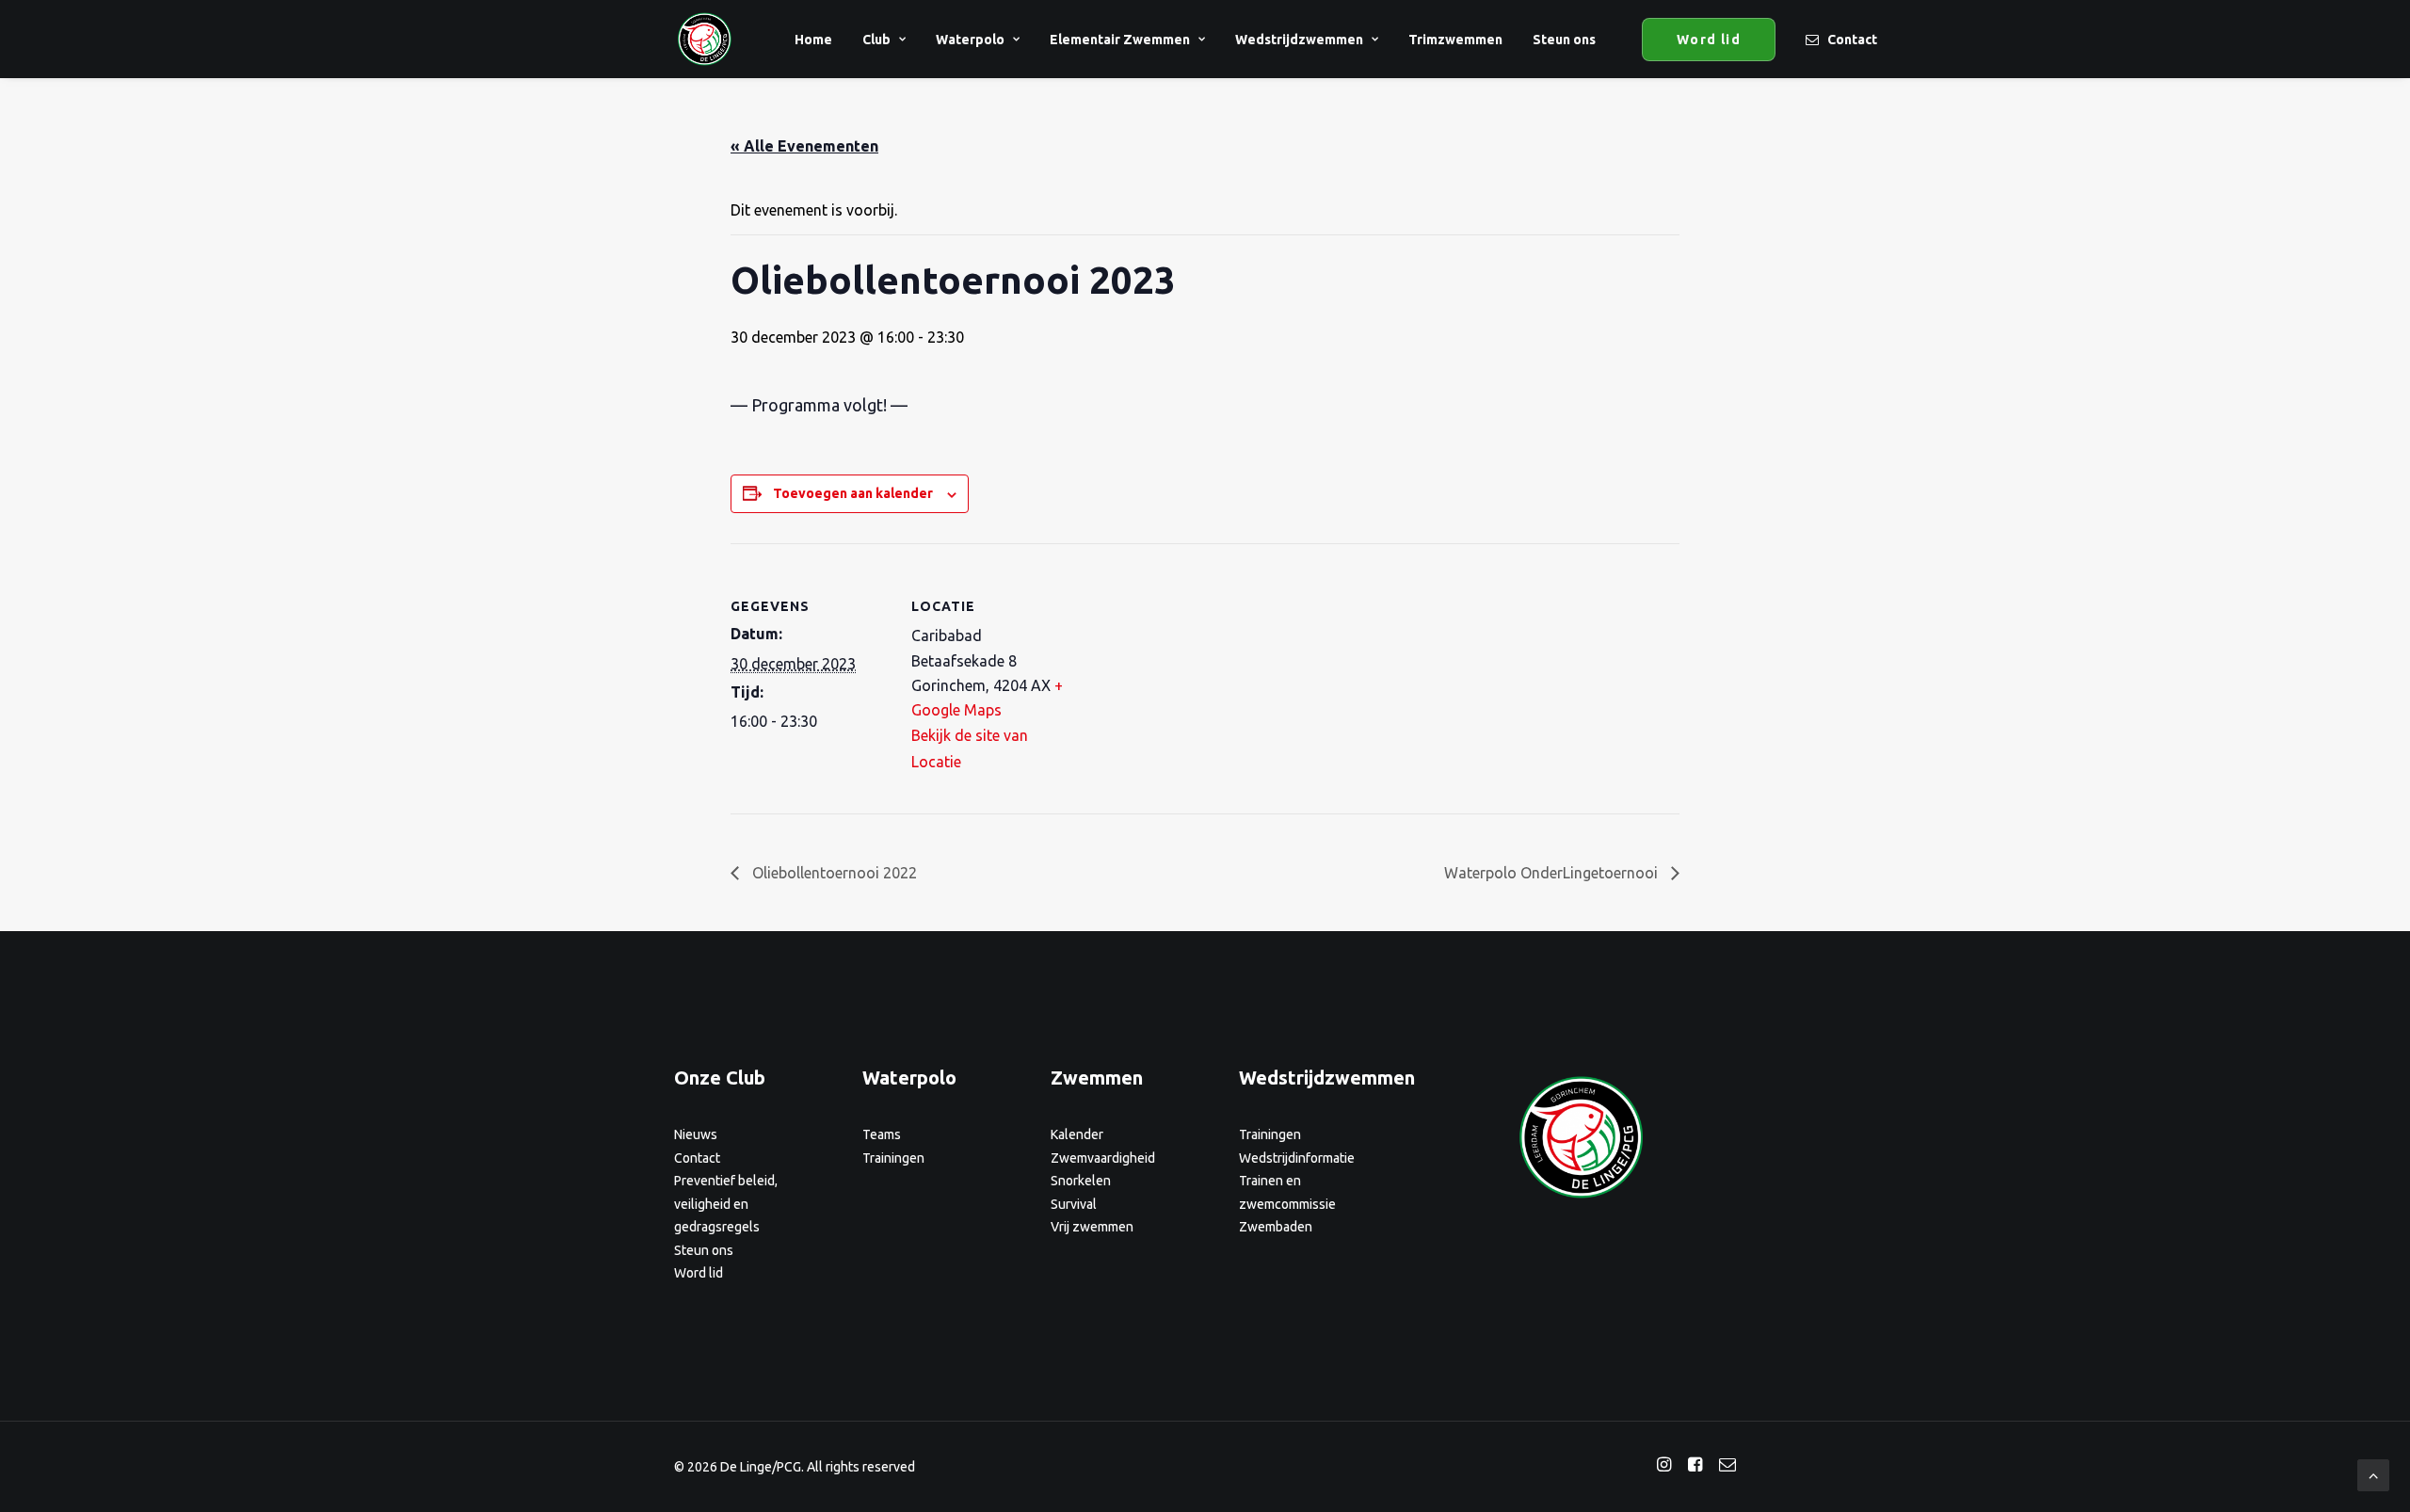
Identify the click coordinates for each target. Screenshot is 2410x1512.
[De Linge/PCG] (705, 39)
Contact (1852, 40)
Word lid (699, 1273)
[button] (1664, 1466)
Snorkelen (1081, 1181)
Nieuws (696, 1134)
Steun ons (1564, 40)
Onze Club (720, 1078)
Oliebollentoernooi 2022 (833, 873)
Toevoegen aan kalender (853, 493)
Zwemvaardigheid (1103, 1158)
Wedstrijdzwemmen (1299, 40)
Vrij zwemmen (1092, 1227)
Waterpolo (970, 40)
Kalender (1077, 1134)
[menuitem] (813, 39)
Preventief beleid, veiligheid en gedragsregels (726, 1204)
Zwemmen (1097, 1078)
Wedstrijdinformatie (1297, 1158)
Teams (882, 1134)
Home (813, 40)
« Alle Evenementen (804, 146)
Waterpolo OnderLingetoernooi (1553, 873)
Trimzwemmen (1455, 40)
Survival (1074, 1204)
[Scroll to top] (2373, 1473)
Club (876, 40)
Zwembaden (1276, 1227)
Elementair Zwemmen (1120, 40)
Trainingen (893, 1158)
